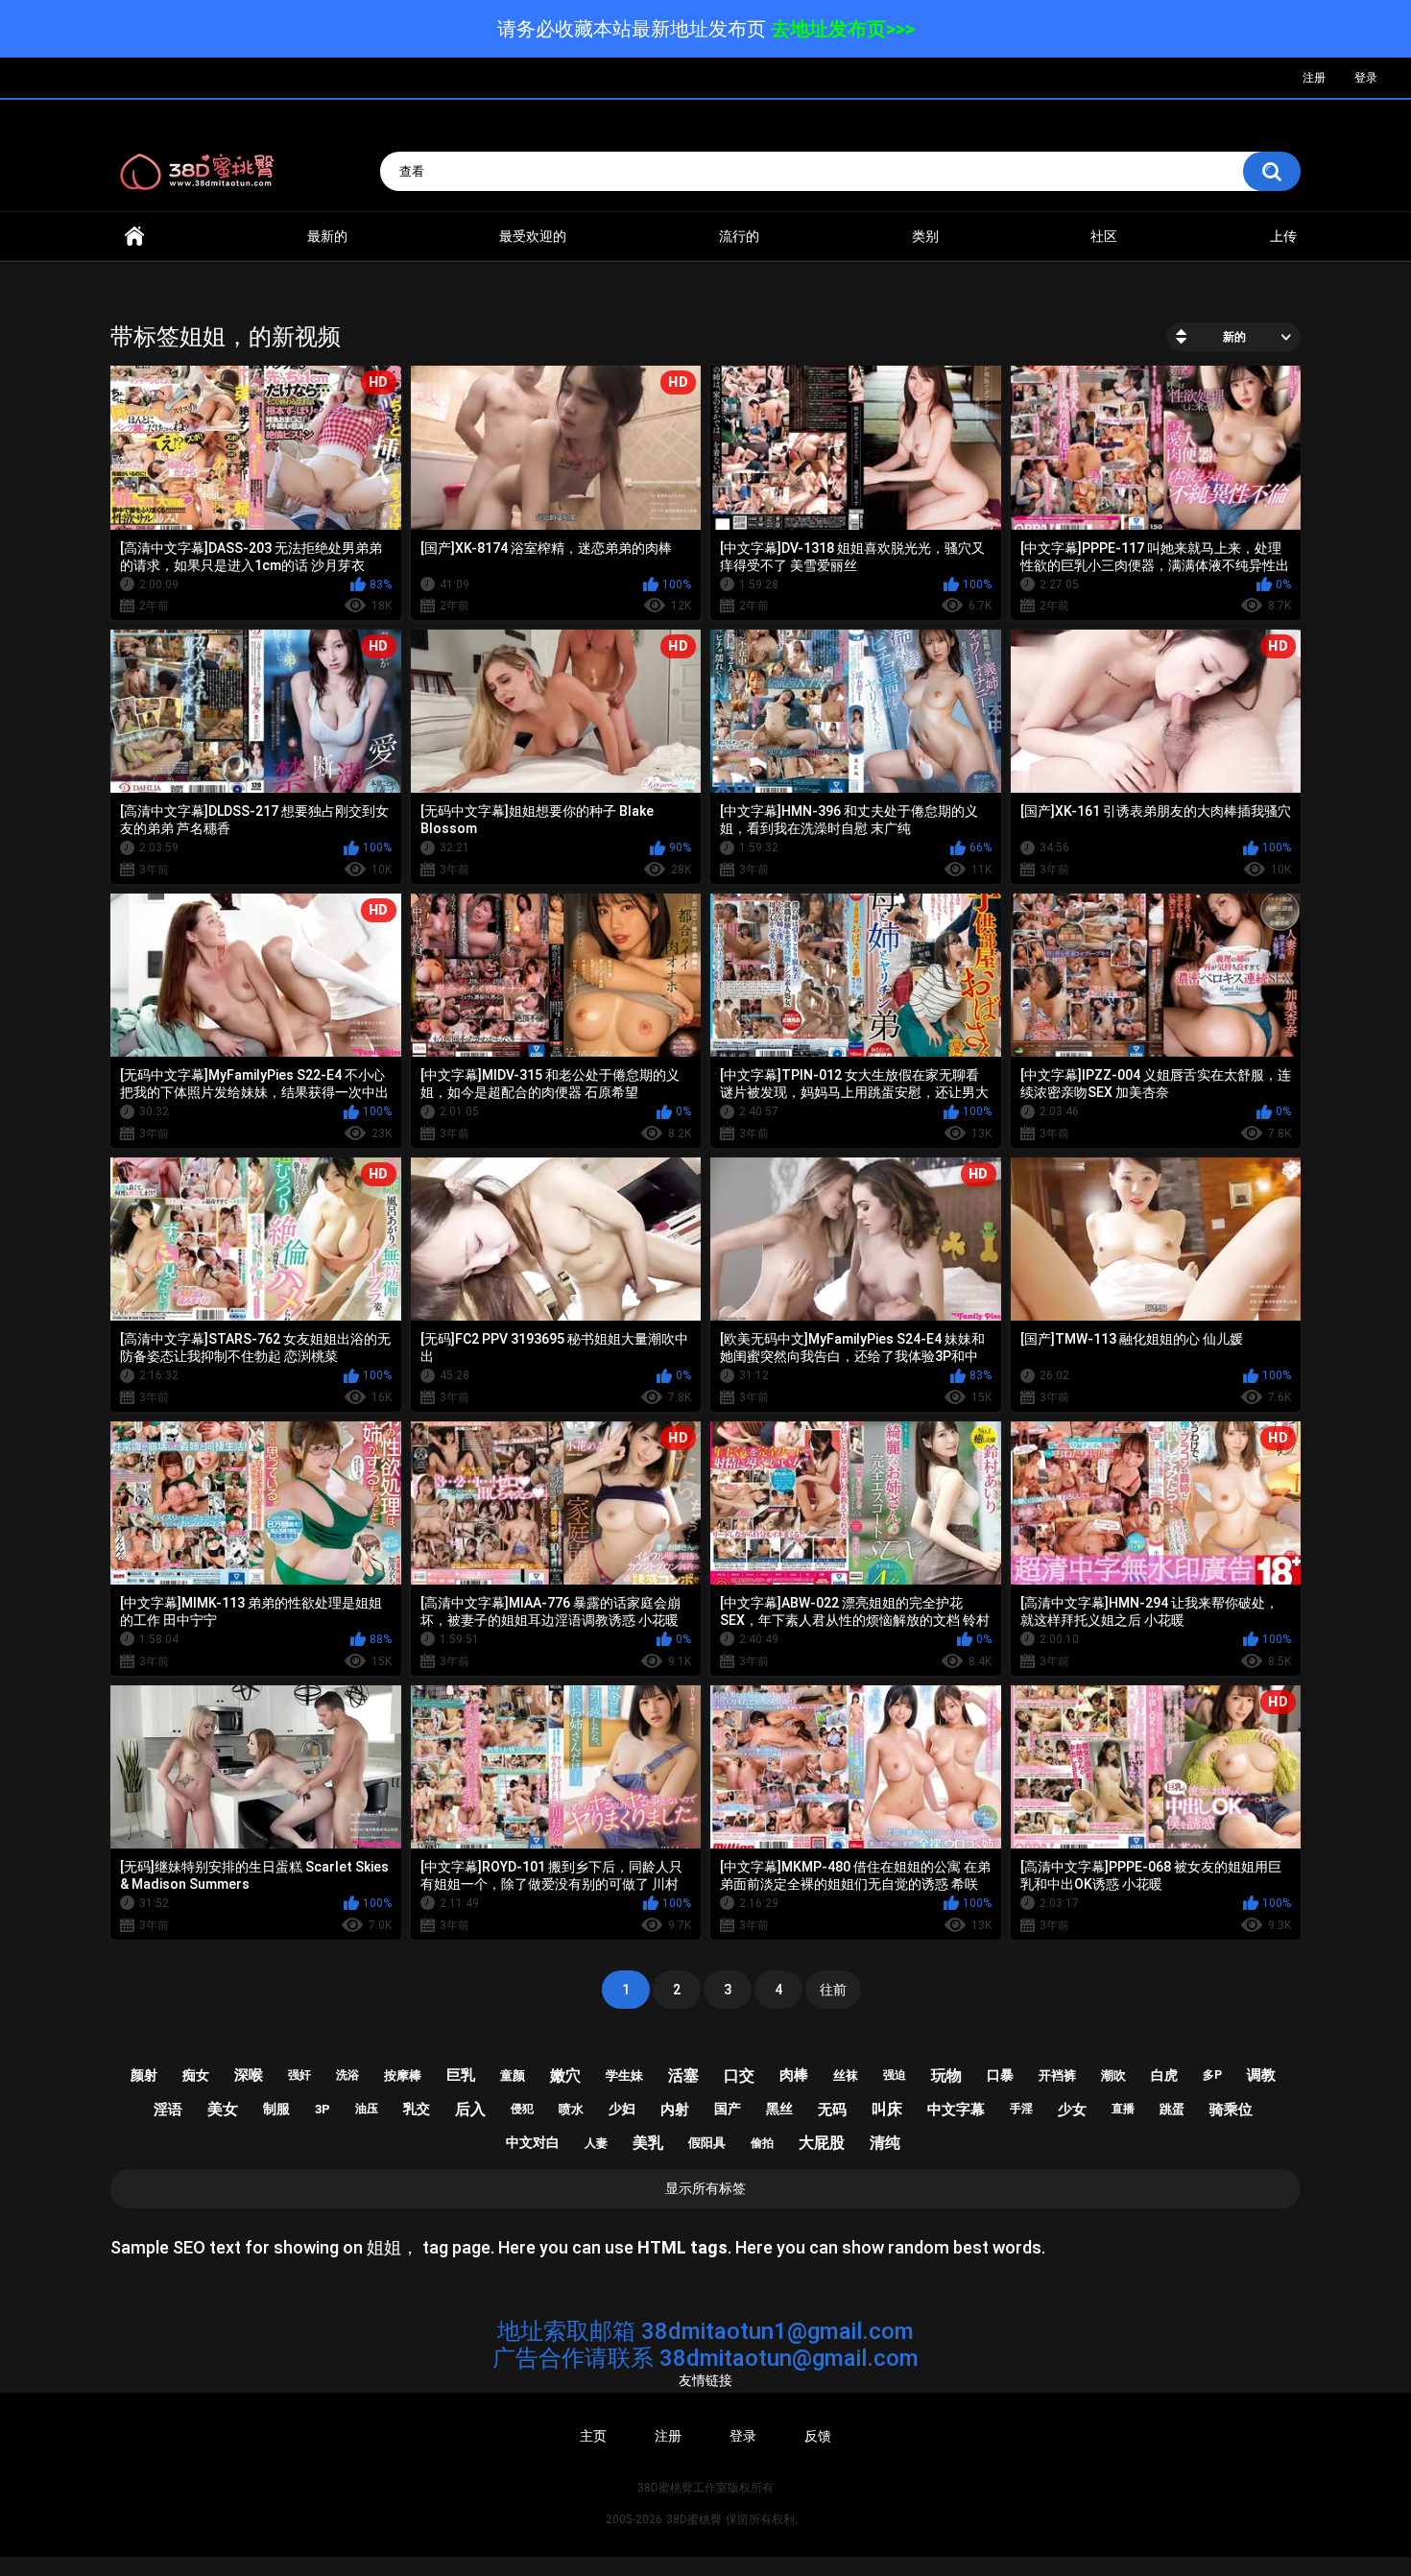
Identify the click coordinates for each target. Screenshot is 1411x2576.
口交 (739, 2075)
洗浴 (347, 2075)
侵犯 (522, 2109)
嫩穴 (565, 2075)
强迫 (895, 2075)
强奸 (299, 2075)
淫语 (168, 2110)
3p (323, 2109)
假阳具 (707, 2143)
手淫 (1021, 2109)
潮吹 (1113, 2075)
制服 (276, 2109)
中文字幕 (956, 2110)
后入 (470, 2109)
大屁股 (822, 2143)
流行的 (739, 236)
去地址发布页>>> (843, 29)
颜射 (144, 2075)
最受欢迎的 (533, 236)
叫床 (887, 2109)
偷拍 (762, 2143)
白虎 (1164, 2075)
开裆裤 (1057, 2075)
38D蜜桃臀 (694, 2519)
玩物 (946, 2075)
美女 (223, 2109)
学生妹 (624, 2075)
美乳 (648, 2143)
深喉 (249, 2075)
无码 (832, 2110)
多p (1212, 2075)
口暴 (1000, 2075)
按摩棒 (403, 2075)
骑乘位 (1231, 2110)
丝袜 (846, 2075)
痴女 (196, 2075)
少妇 (622, 2109)
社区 (1104, 236)
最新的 (327, 236)
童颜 (513, 2075)
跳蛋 (1172, 2109)
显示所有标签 (705, 2188)
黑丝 (779, 2109)
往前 (833, 1990)
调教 (1261, 2075)
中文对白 (533, 2142)
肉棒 (794, 2075)
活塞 (683, 2075)
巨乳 (461, 2075)
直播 (1123, 2109)
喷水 (571, 2109)
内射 (675, 2110)
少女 (1072, 2110)
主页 (593, 2436)
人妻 (596, 2143)
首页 (134, 237)
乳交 (417, 2109)
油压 (367, 2109)
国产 (728, 2109)
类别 (925, 236)
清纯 (885, 2143)
